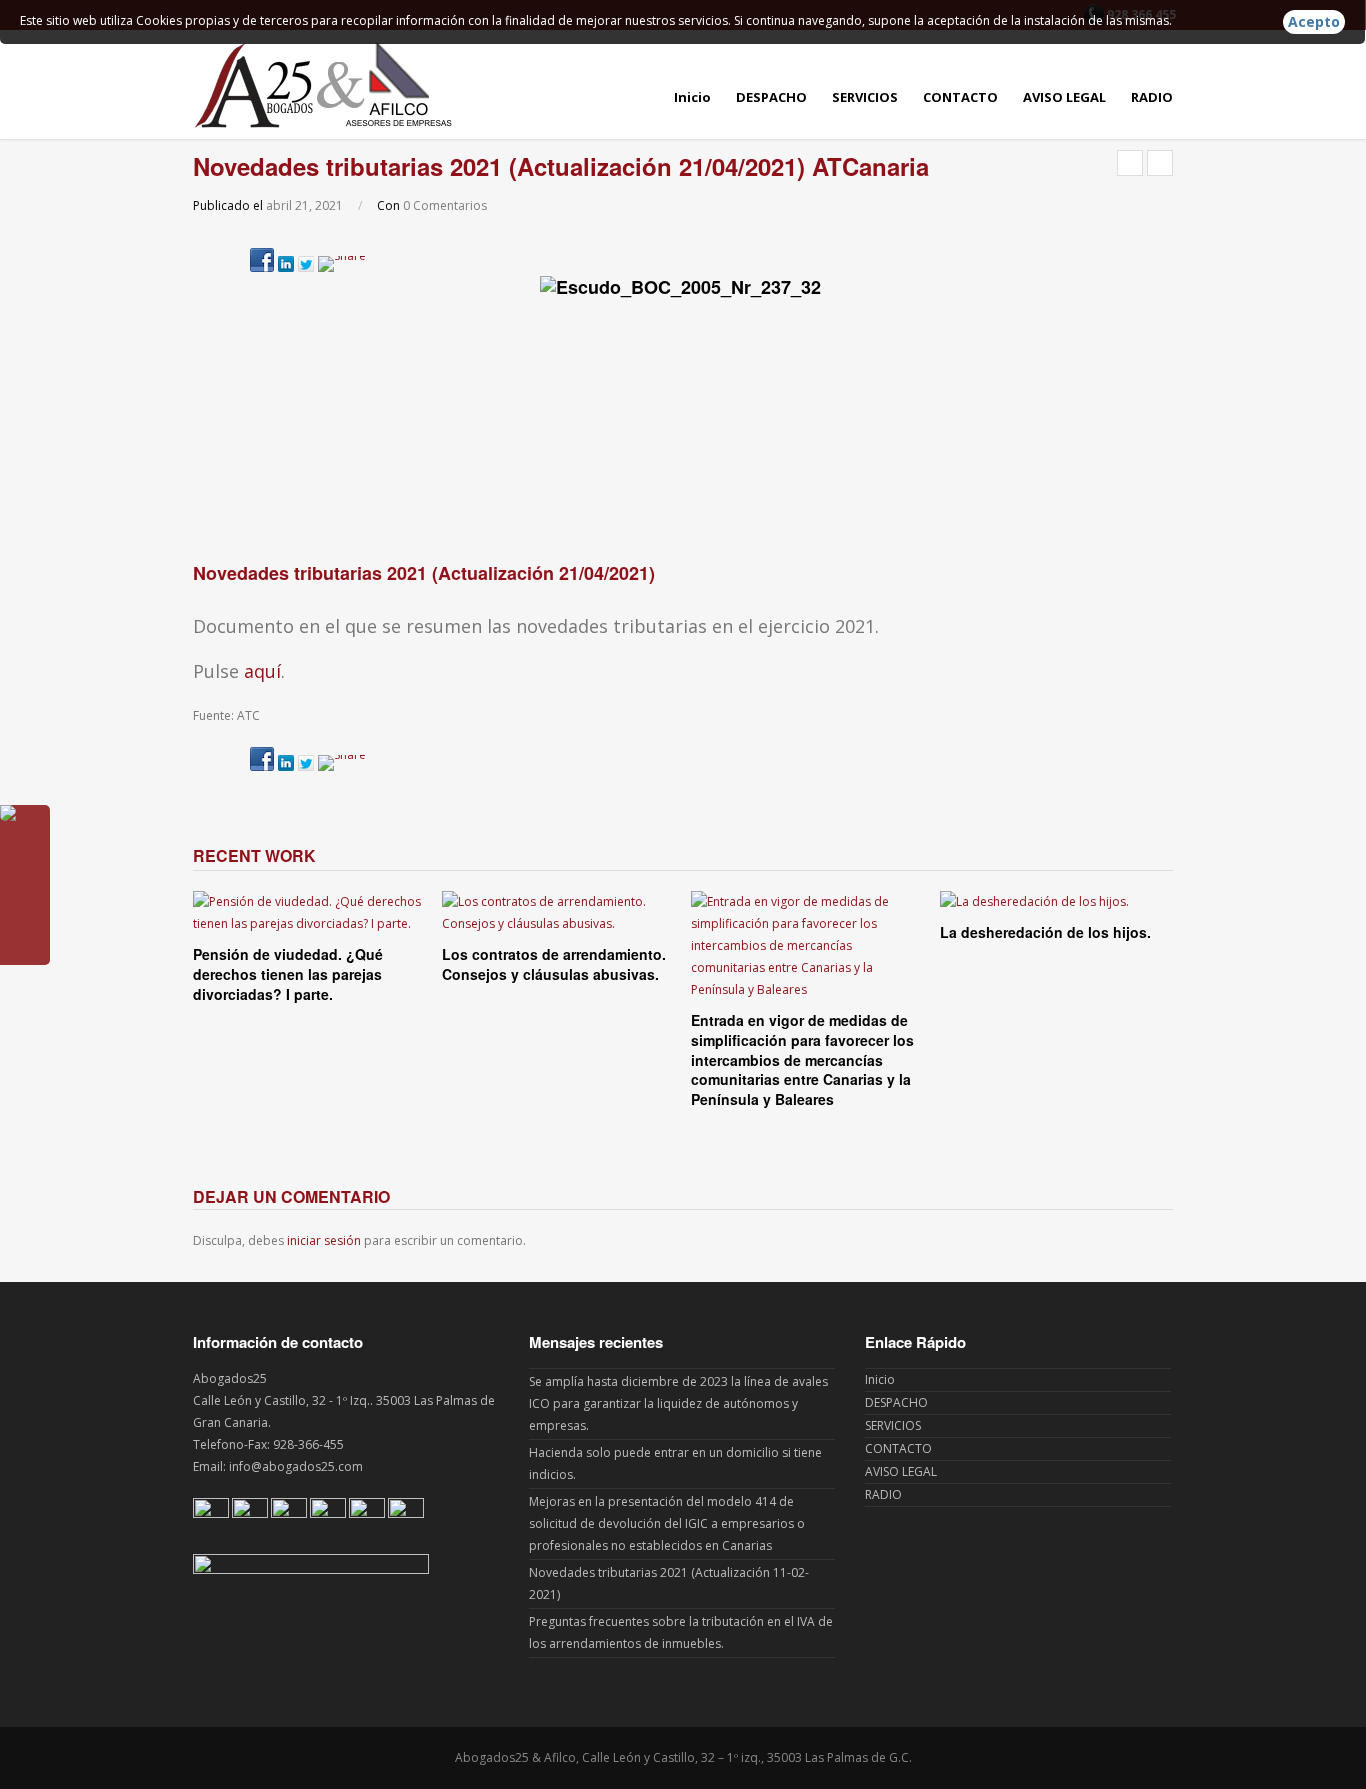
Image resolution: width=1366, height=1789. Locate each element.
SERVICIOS (865, 97)
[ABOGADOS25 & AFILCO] (323, 84)
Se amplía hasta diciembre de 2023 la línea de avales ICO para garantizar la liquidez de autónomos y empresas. (678, 1403)
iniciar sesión (324, 1240)
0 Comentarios (445, 205)
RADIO (1152, 97)
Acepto (1314, 21)
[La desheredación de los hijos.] (1056, 902)
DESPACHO (771, 97)
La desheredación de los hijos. (1045, 932)
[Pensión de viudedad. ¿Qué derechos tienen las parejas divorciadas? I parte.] (309, 913)
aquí (262, 671)
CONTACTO (960, 97)
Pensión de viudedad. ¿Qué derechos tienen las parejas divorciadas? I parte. (288, 973)
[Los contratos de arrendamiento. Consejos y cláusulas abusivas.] (558, 913)
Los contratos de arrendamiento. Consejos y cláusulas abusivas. (554, 964)
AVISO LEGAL (1064, 97)
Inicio (692, 97)
